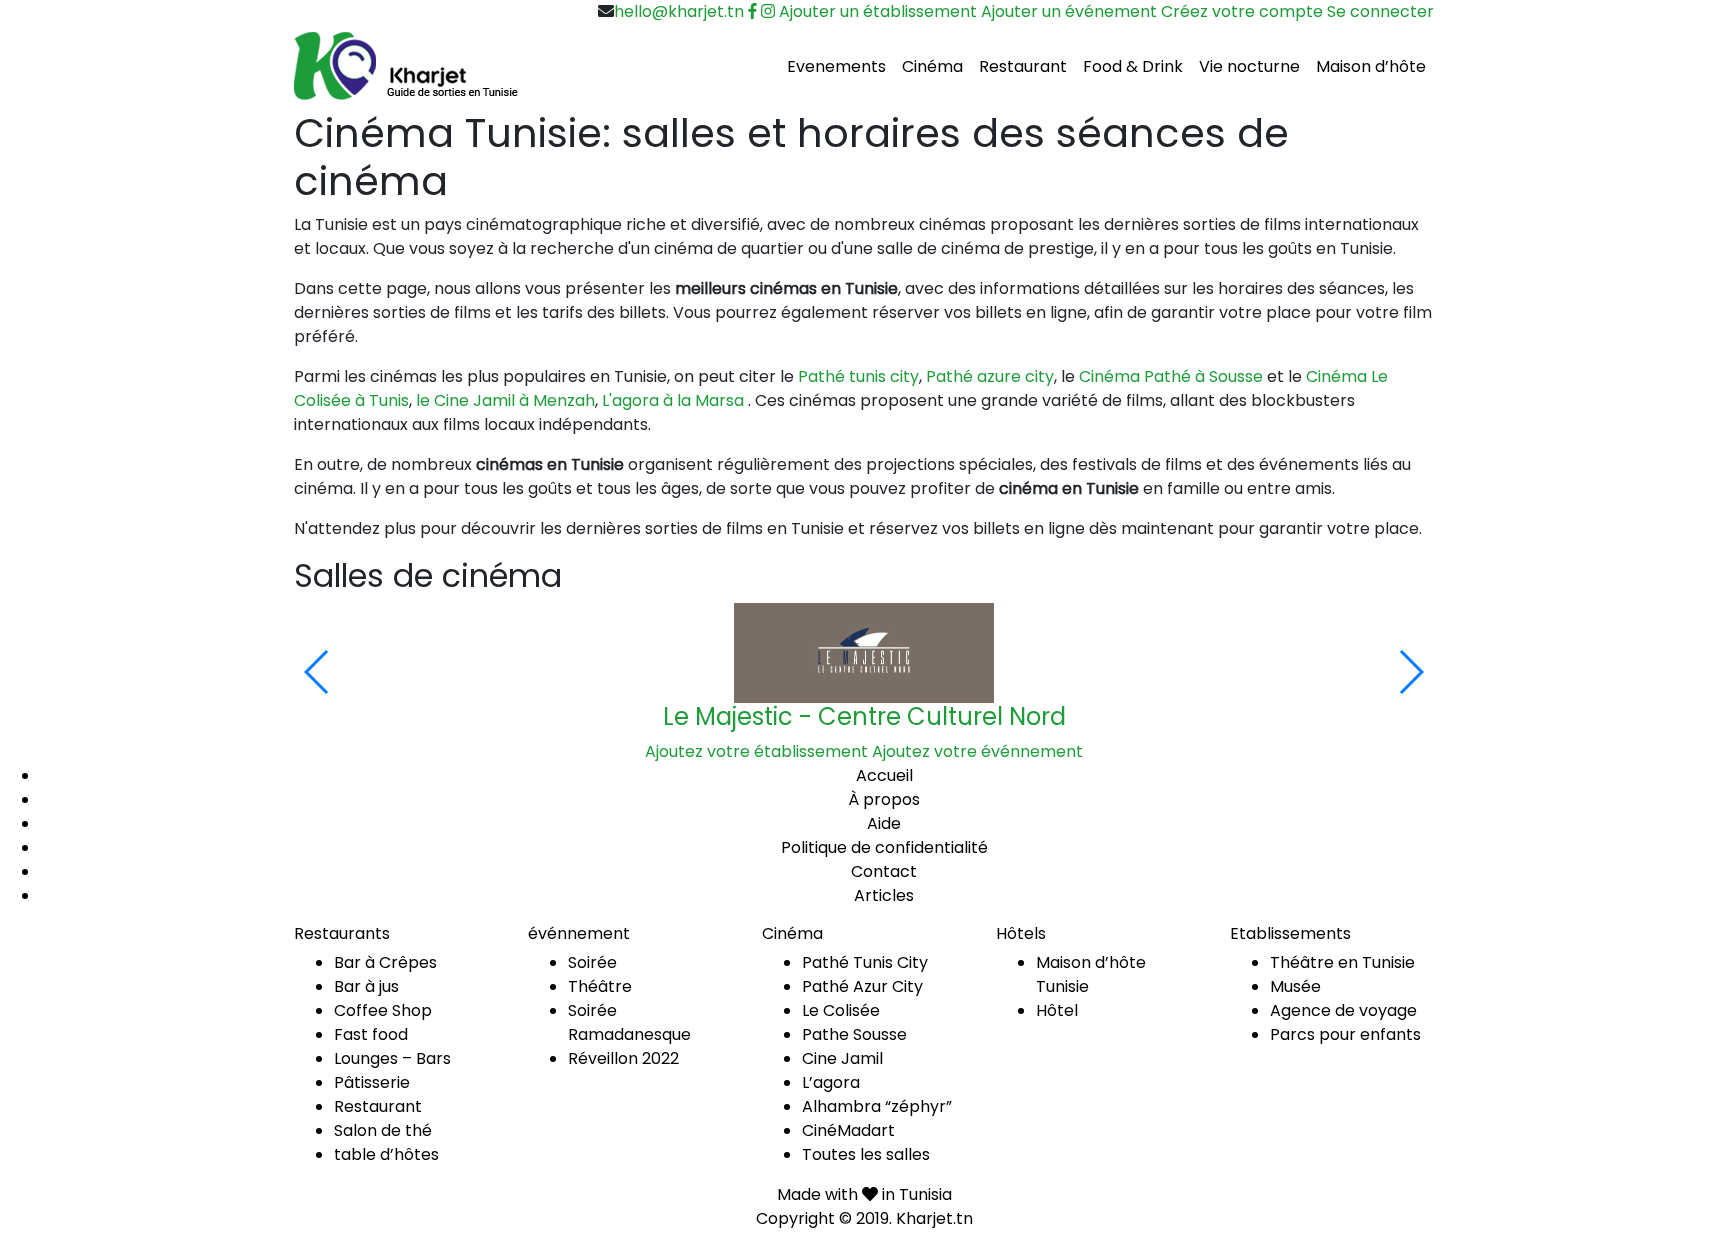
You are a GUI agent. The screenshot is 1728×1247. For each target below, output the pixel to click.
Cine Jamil (842, 1058)
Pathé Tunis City (865, 962)
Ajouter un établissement (878, 11)
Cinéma (932, 66)
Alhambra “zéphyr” (877, 1106)
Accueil (884, 775)
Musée (1295, 986)
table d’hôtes (386, 1154)
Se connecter (1380, 11)
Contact (884, 871)
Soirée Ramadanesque (629, 1022)
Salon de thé (383, 1130)
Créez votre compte (1242, 11)
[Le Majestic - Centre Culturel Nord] (864, 652)
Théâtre (600, 986)
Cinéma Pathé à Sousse (1171, 376)
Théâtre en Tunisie (1342, 962)
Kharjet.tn (934, 1218)
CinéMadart (848, 1130)
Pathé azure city (990, 376)
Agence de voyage (1343, 1010)
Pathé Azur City (862, 986)
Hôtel (1057, 1010)
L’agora (831, 1082)
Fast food (371, 1034)
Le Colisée (841, 1010)
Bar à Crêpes (385, 962)
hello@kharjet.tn (679, 11)
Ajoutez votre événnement (977, 751)
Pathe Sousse (854, 1034)
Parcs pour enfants (1345, 1034)
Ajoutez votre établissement (756, 751)
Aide (884, 823)
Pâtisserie (372, 1082)
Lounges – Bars (392, 1058)
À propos (884, 799)
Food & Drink (1133, 66)
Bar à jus (366, 986)
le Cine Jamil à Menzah (505, 400)
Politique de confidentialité (884, 847)
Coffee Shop (383, 1010)
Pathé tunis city (858, 376)
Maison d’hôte (1371, 66)
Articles (884, 895)
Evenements (836, 66)
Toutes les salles (866, 1154)
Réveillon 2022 (623, 1058)
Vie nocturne (1249, 66)
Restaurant (1023, 66)
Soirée (592, 962)
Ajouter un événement (1069, 11)
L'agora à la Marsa (673, 400)
